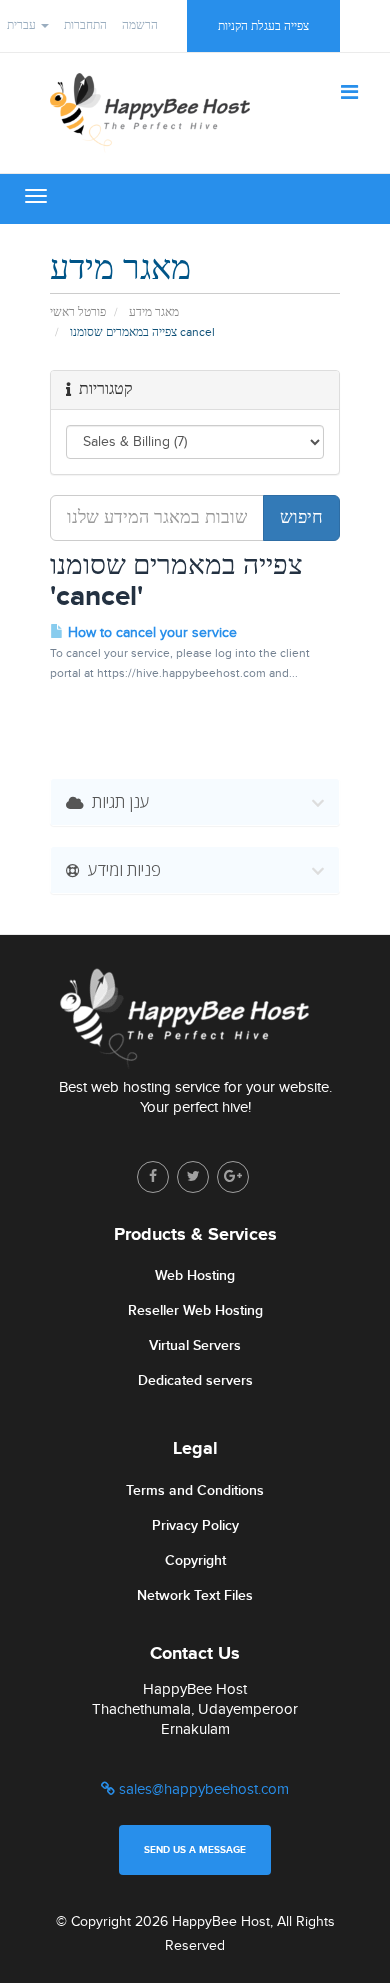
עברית (23, 25)
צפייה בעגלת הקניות (263, 26)
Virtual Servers (195, 1345)
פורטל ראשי (78, 312)
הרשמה (140, 25)
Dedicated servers (195, 1380)
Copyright (195, 1560)
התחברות (85, 25)
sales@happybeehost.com (202, 1789)
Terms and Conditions (195, 1490)
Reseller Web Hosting (195, 1310)
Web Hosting (195, 1275)
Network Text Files (195, 1595)
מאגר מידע (154, 312)
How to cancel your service (150, 632)
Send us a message (195, 1850)
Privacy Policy (195, 1525)
